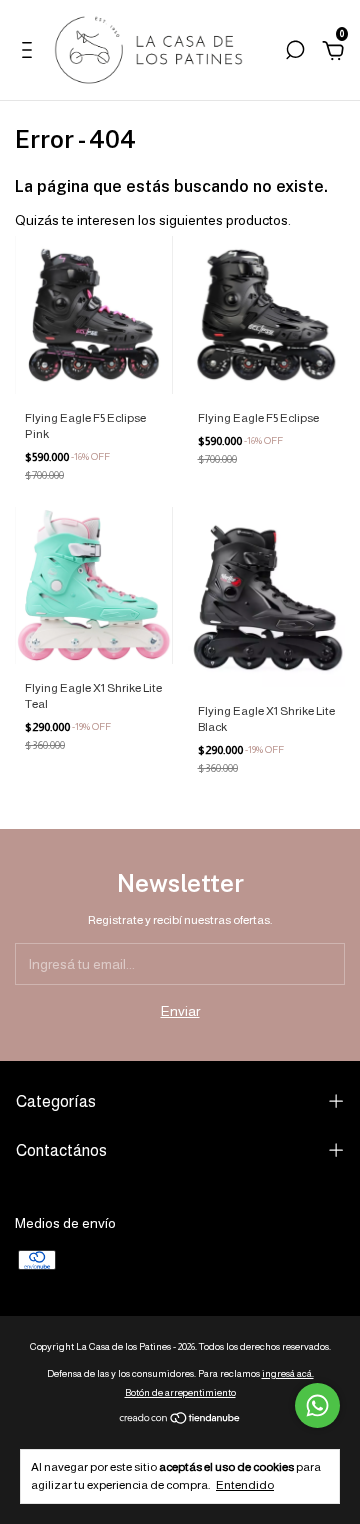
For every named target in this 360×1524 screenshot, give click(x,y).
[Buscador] (295, 53)
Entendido (245, 1485)
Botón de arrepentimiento (180, 1392)
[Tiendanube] (180, 1420)
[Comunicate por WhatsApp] (317, 1405)
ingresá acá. (288, 1373)
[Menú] (30, 53)
